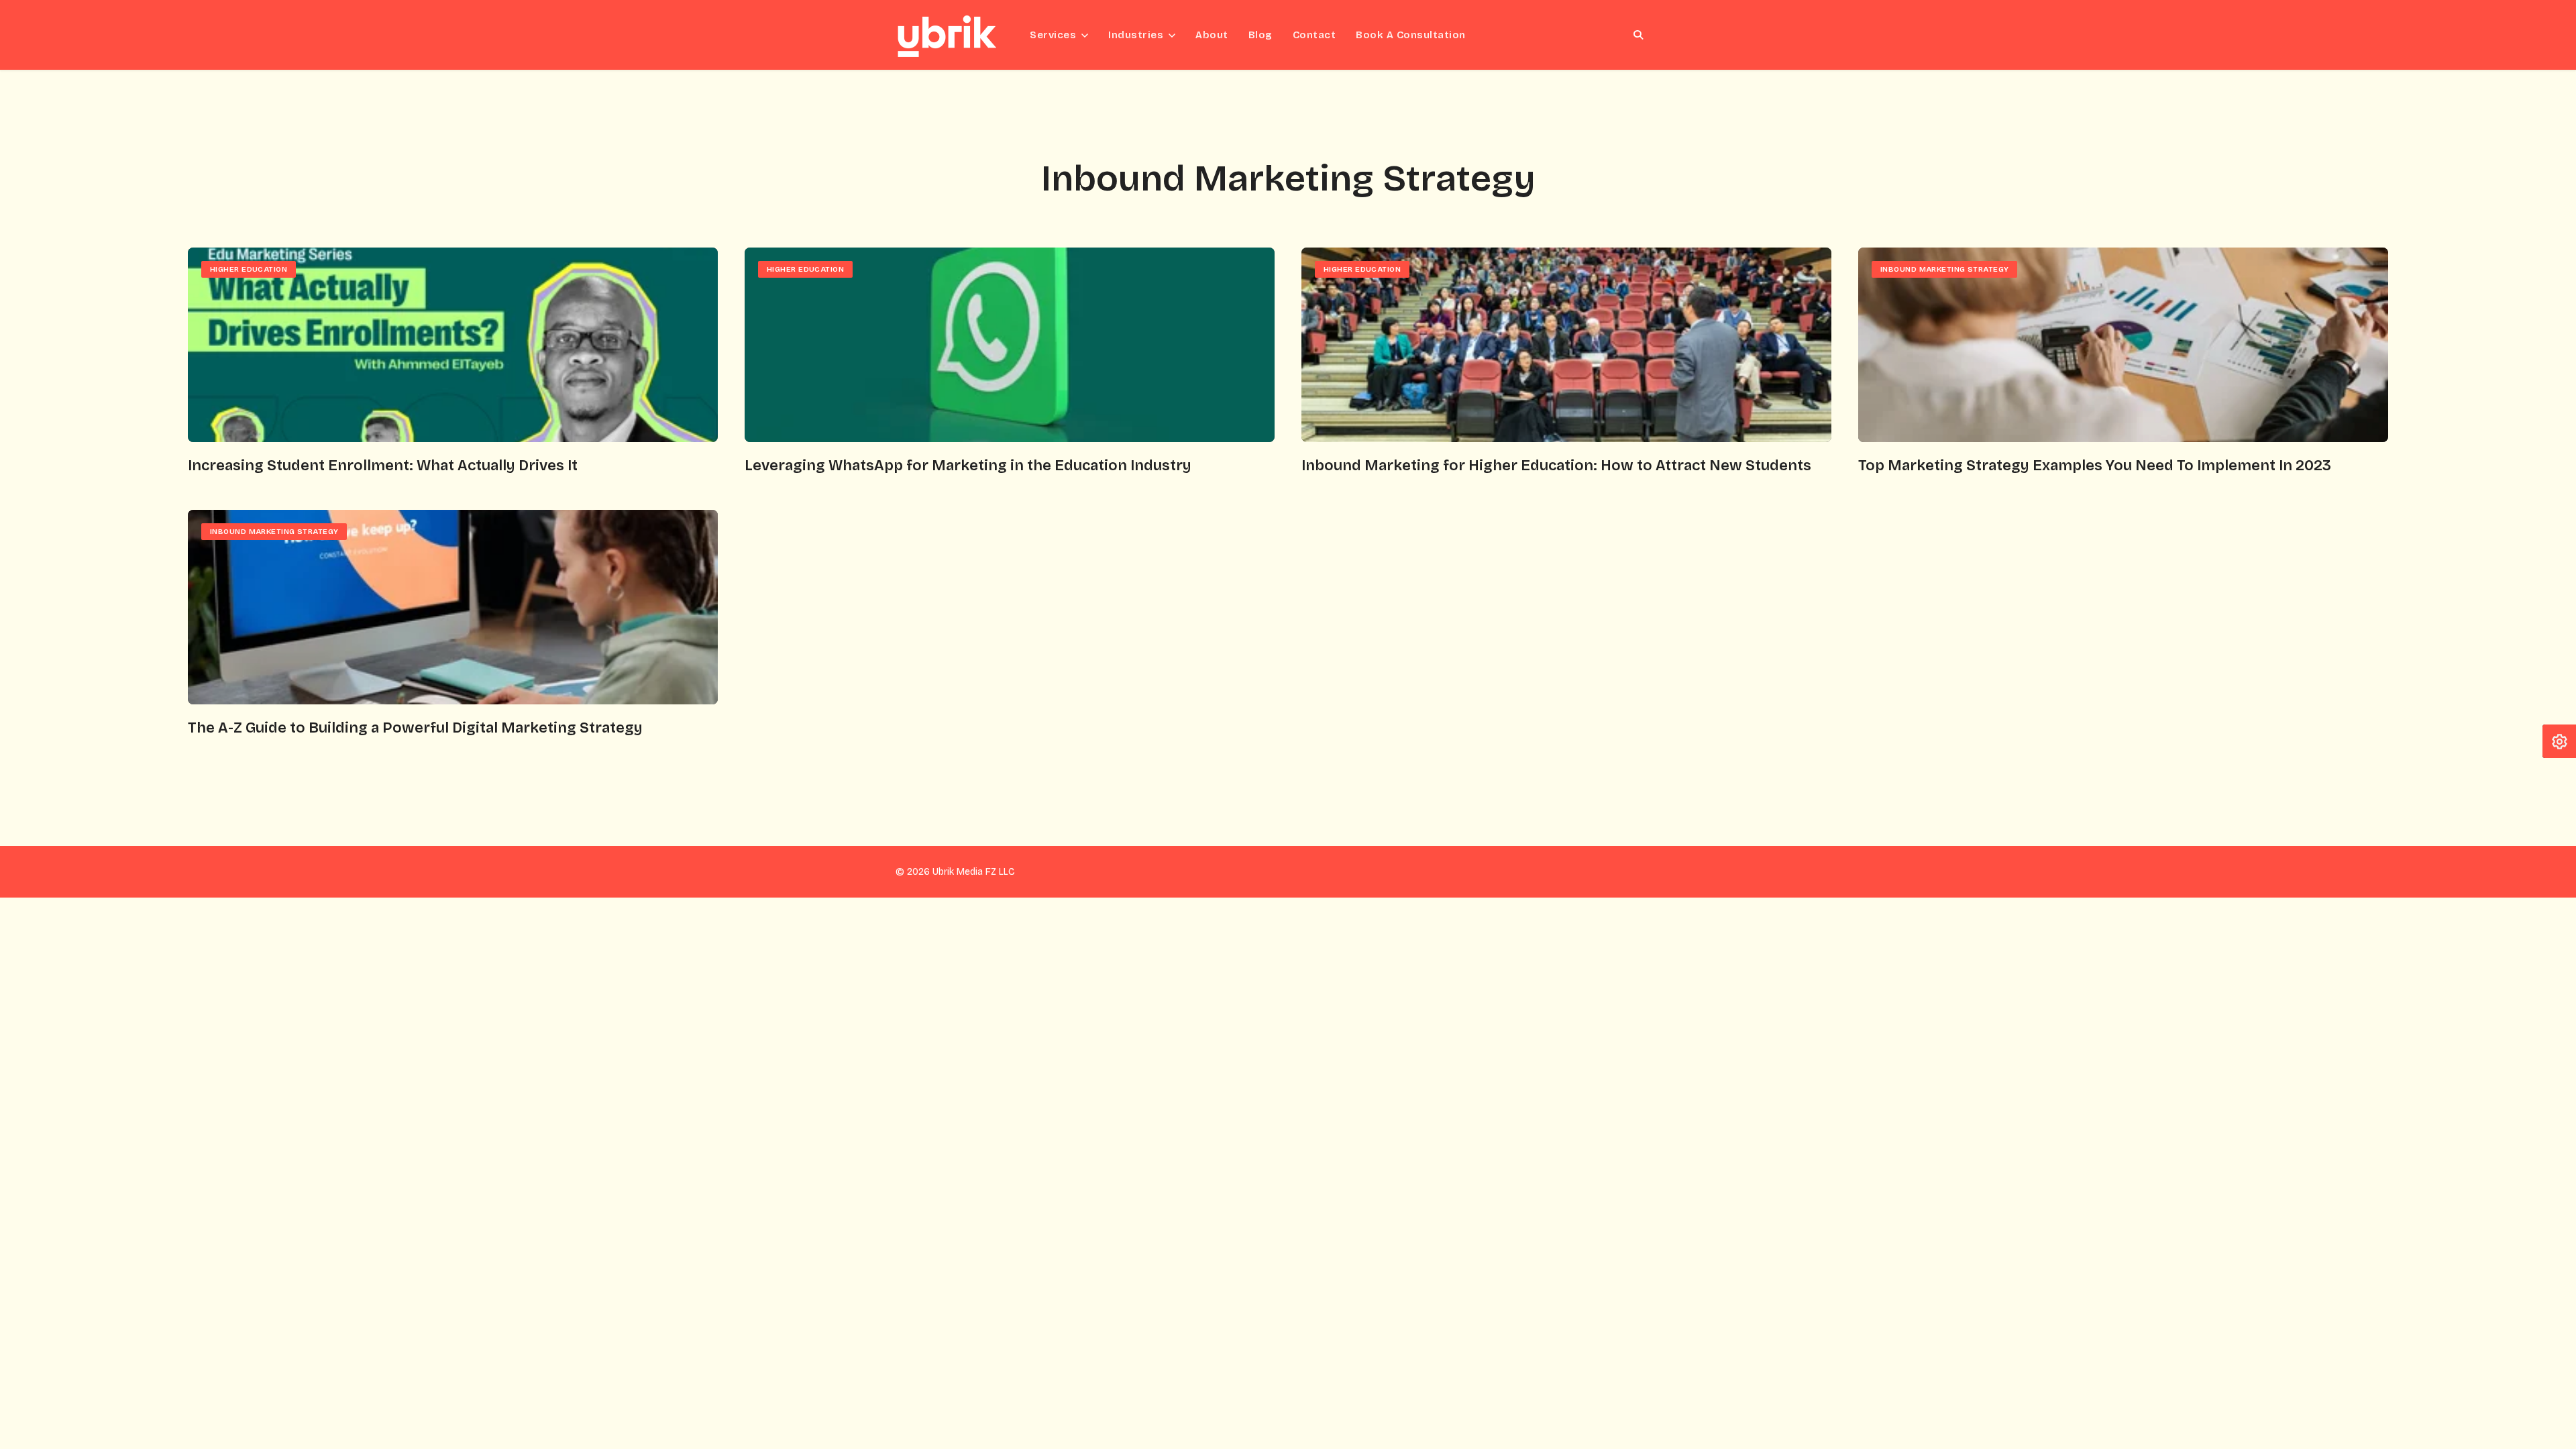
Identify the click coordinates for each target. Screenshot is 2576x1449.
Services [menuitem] (1053, 35)
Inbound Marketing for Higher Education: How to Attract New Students (1556, 466)
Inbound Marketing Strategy (1944, 269)
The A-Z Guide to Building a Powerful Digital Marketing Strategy (415, 728)
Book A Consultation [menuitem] (1411, 35)
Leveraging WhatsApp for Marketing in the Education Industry (968, 466)
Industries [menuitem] (1136, 35)
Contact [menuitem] (1314, 35)
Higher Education (249, 269)
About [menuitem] (1212, 35)
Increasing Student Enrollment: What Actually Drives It (383, 466)
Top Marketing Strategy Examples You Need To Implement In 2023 (2095, 466)
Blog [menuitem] (1260, 35)
